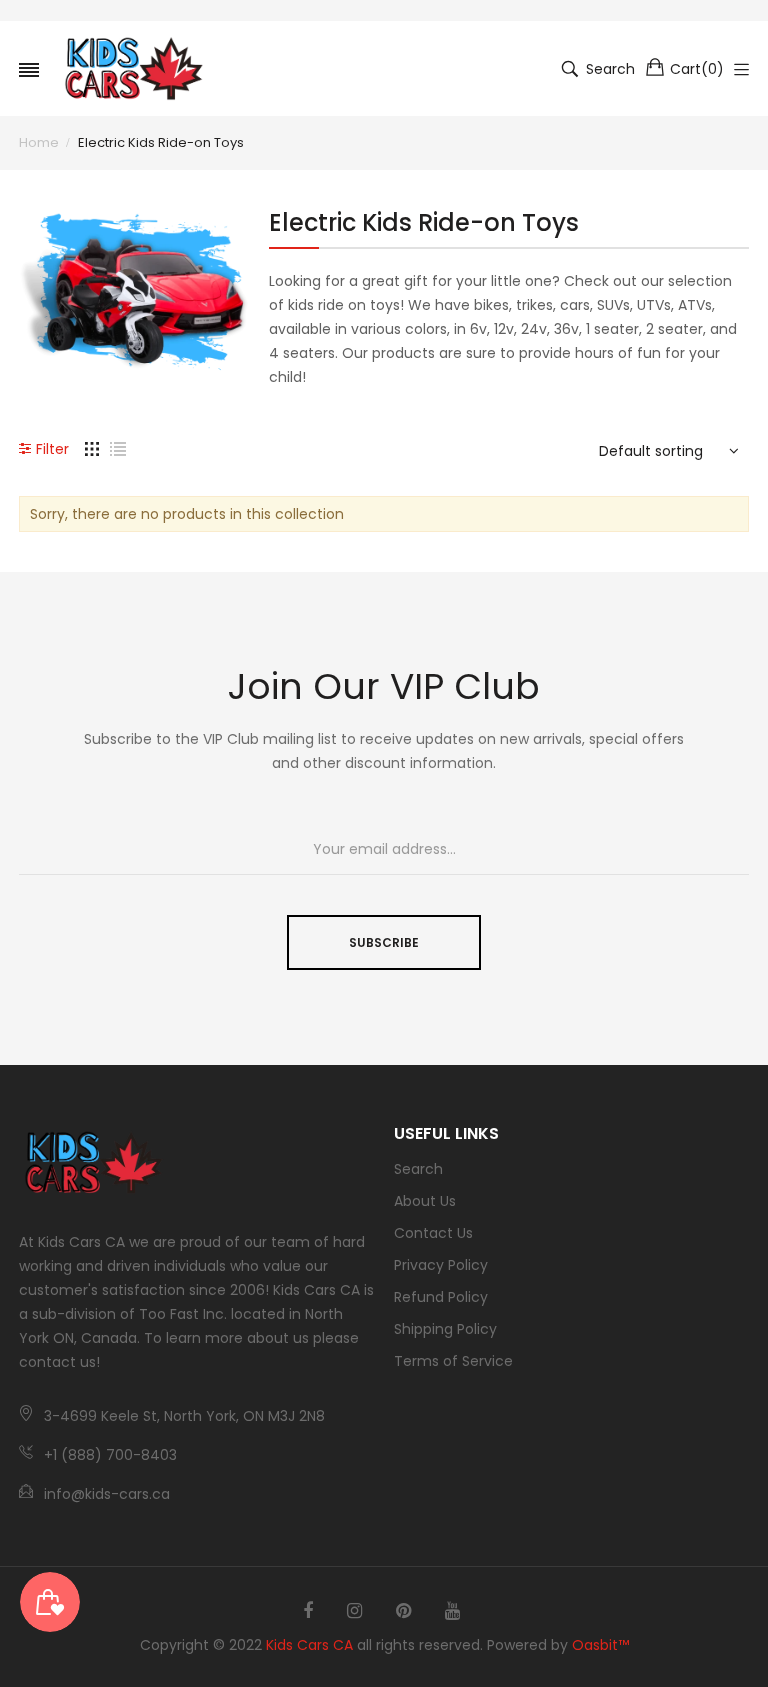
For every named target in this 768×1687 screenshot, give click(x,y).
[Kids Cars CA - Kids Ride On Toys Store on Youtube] (452, 1611)
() (697, 69)
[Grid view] (92, 448)
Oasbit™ (600, 1645)
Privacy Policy (441, 1265)
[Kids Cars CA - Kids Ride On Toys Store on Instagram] (354, 1611)
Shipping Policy (445, 1329)
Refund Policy (441, 1297)
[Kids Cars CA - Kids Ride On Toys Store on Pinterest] (403, 1611)
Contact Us (433, 1233)
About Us (425, 1201)
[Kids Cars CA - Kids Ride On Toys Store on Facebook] (308, 1611)
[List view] (118, 448)
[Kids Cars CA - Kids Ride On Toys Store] (134, 68)
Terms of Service (453, 1361)
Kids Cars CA (309, 1645)
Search (418, 1169)
